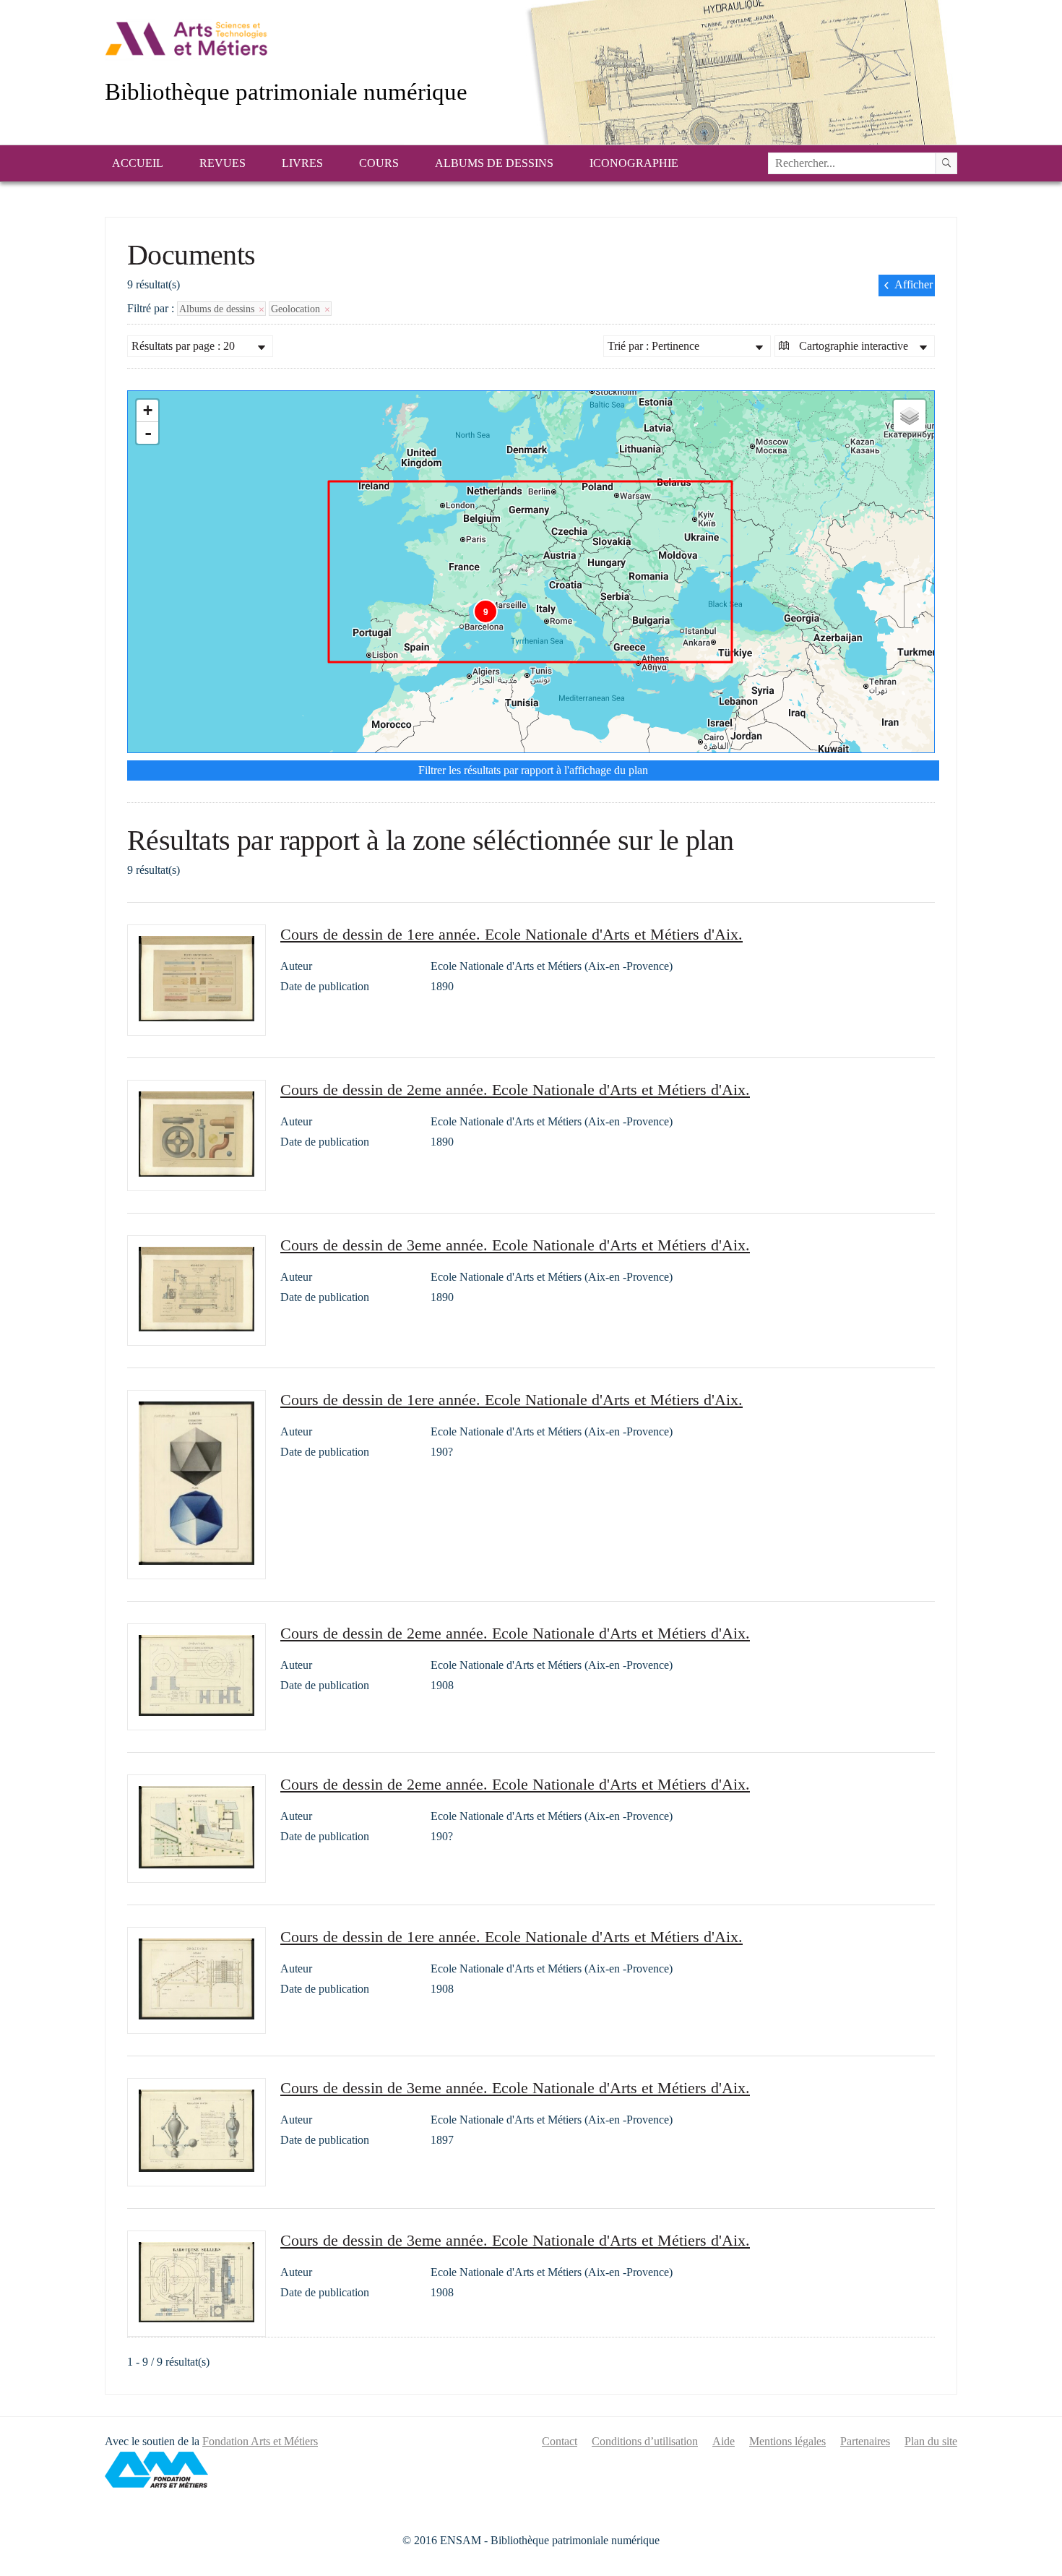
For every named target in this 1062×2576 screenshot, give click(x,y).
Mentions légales (787, 2441)
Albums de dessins (494, 163)
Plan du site (931, 2441)
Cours (379, 163)
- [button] (148, 433)
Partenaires (865, 2441)
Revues (223, 163)
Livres (302, 163)
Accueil (138, 163)
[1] (946, 163)
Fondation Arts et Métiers (260, 2441)
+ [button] (148, 410)
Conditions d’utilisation (645, 2441)
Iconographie (634, 163)
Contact (560, 2441)
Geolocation (297, 309)
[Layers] (910, 416)
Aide (724, 2441)
